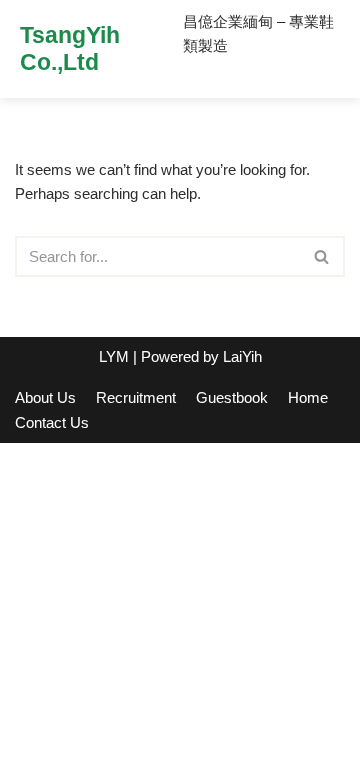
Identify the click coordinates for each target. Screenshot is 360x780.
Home (308, 397)
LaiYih (242, 356)
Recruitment (136, 397)
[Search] (322, 256)
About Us (45, 397)
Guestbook (232, 397)
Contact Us (52, 422)
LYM (114, 356)
